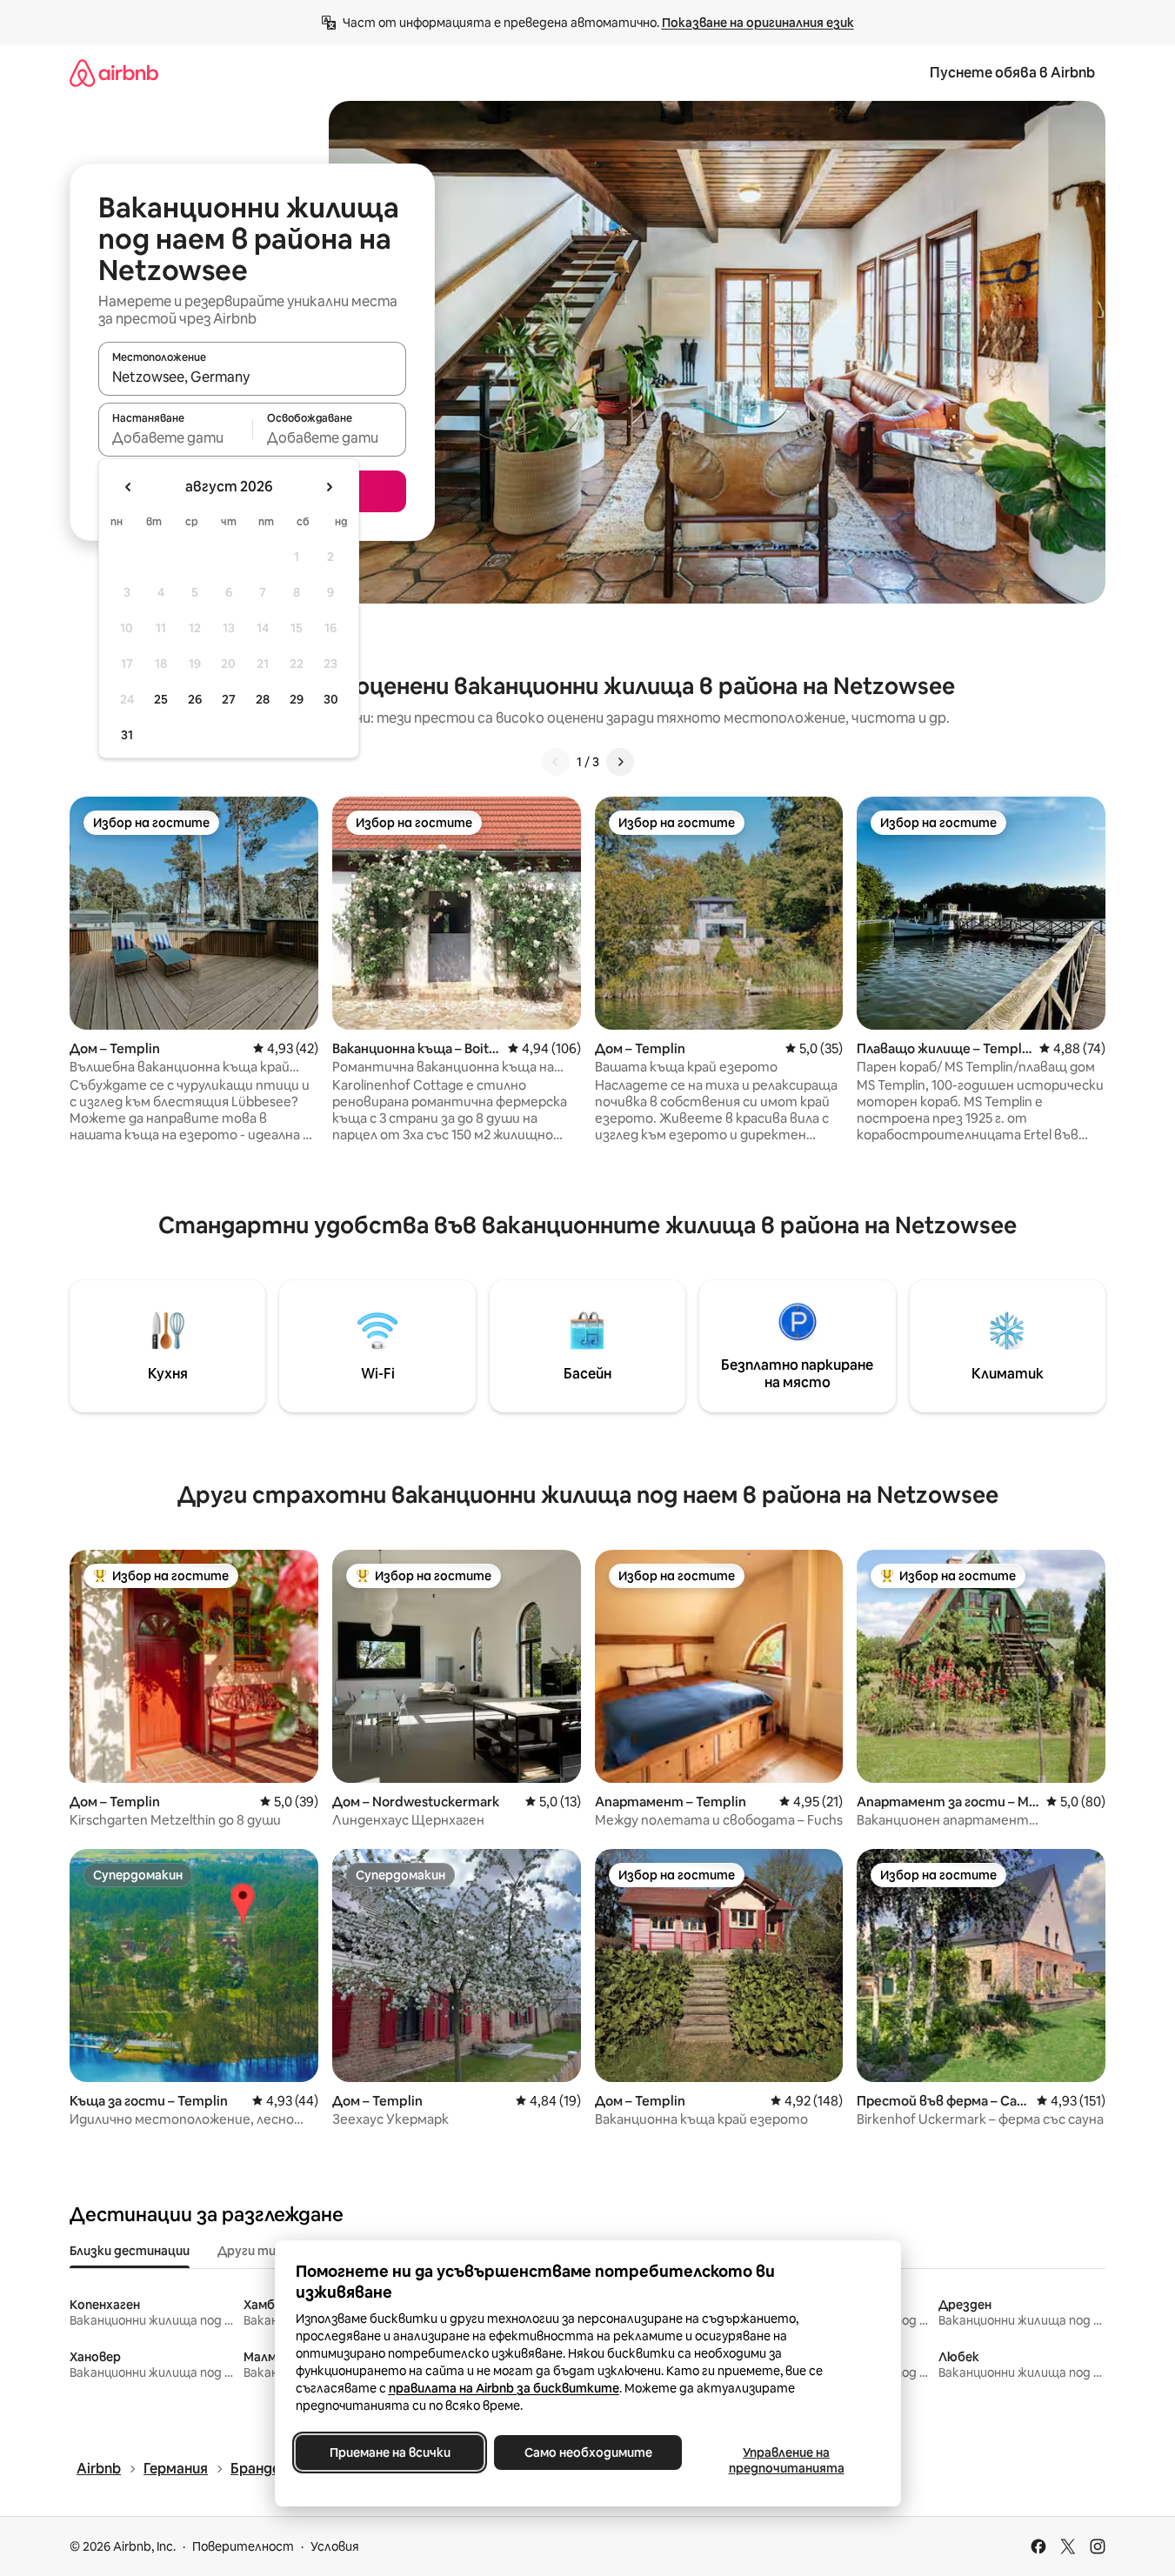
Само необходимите (587, 2453)
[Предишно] (556, 762)
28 (263, 699)
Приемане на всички (389, 2453)
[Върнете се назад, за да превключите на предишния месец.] (129, 487)
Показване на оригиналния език (758, 23)
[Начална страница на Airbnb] (114, 73)
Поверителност (243, 2546)
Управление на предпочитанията (786, 2460)
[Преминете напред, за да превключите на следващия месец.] (329, 487)
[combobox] (252, 377)
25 (161, 699)
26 (195, 699)
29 (297, 699)
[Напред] (620, 762)
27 (229, 699)
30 (331, 699)
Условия (335, 2546)
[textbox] (175, 437)
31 (127, 735)
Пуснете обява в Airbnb (1012, 73)
